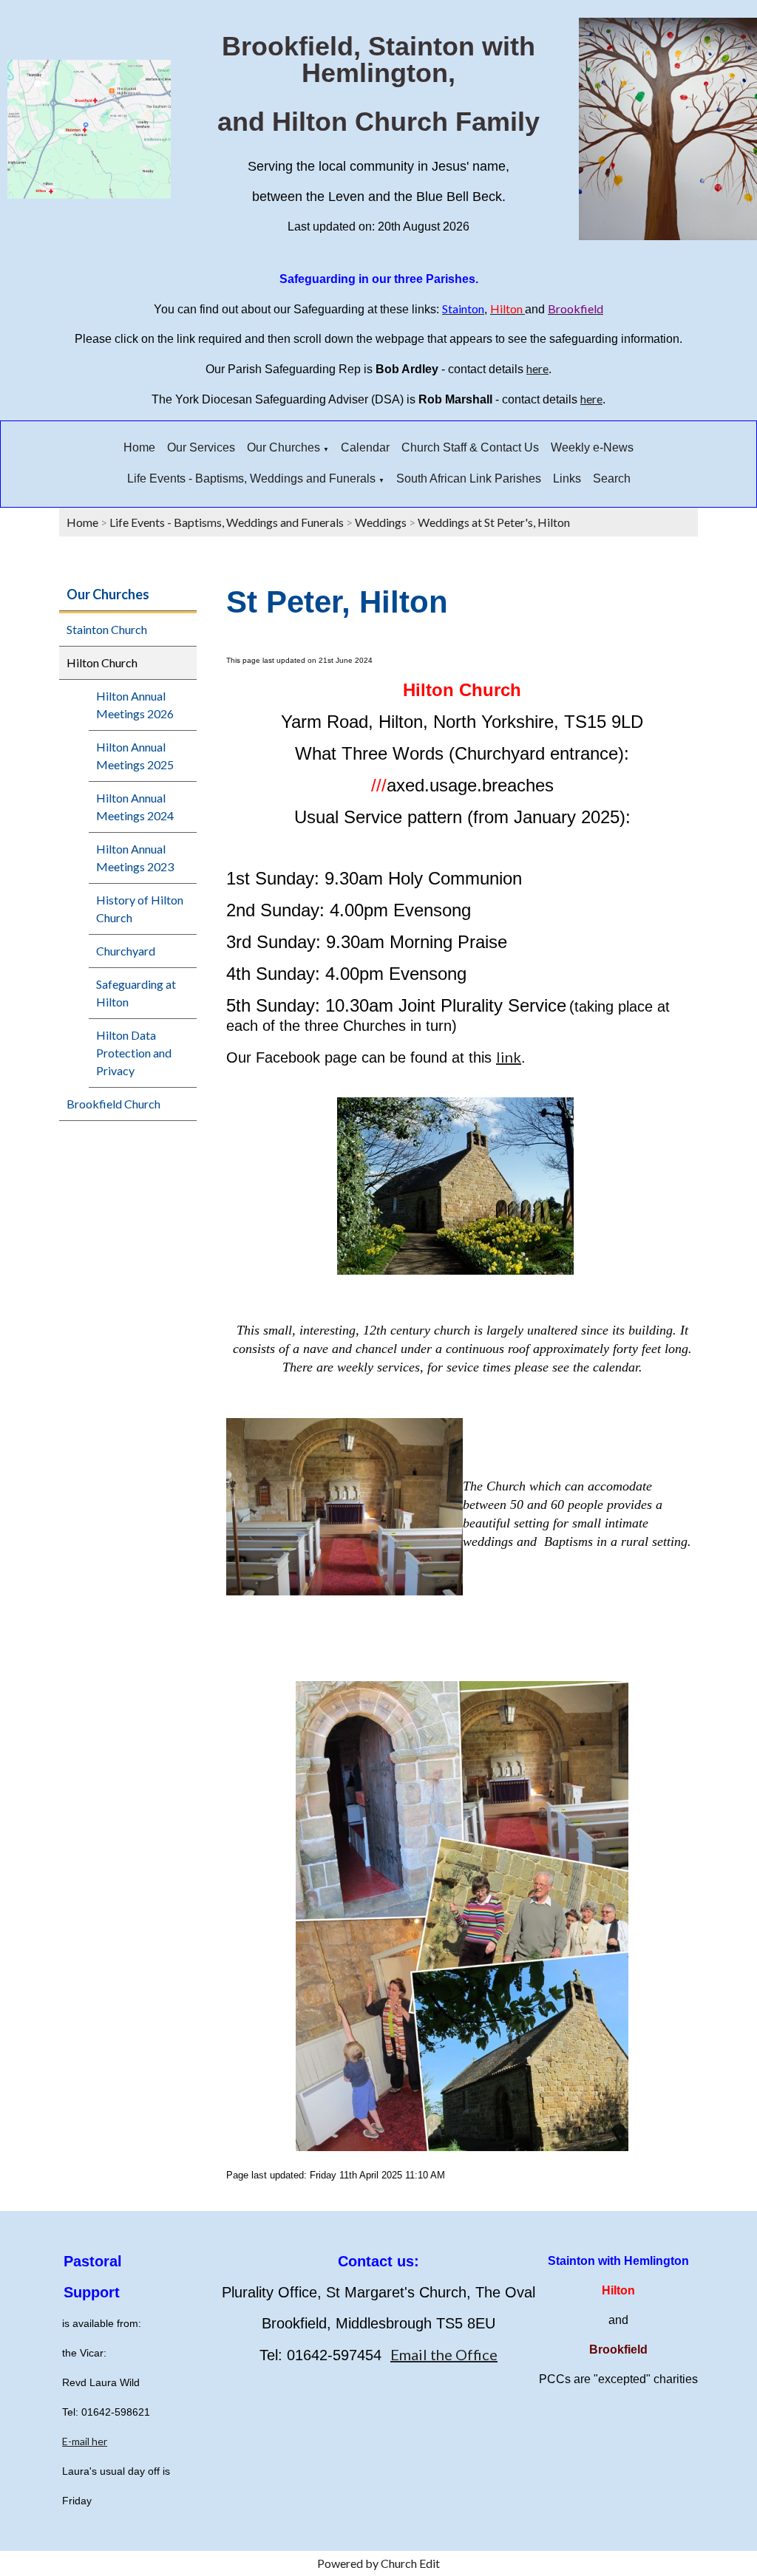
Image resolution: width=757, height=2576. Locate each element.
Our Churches (284, 447)
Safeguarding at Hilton (136, 993)
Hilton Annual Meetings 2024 (135, 807)
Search (612, 478)
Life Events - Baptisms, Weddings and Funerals (251, 478)
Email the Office (444, 2354)
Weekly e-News (592, 447)
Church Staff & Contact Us (470, 447)
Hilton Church (102, 662)
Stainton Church (107, 629)
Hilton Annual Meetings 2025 (135, 756)
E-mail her (85, 2441)
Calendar (365, 447)
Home (139, 447)
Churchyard (126, 951)
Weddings (381, 522)
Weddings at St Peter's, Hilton (494, 522)
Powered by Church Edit (378, 2563)
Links (567, 478)
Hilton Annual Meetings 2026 (135, 705)
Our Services (201, 447)
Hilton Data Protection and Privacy (134, 1053)
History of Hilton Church (140, 909)
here (537, 368)
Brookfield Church (113, 1104)
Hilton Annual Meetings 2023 (135, 858)
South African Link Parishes (469, 478)
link (509, 1057)
